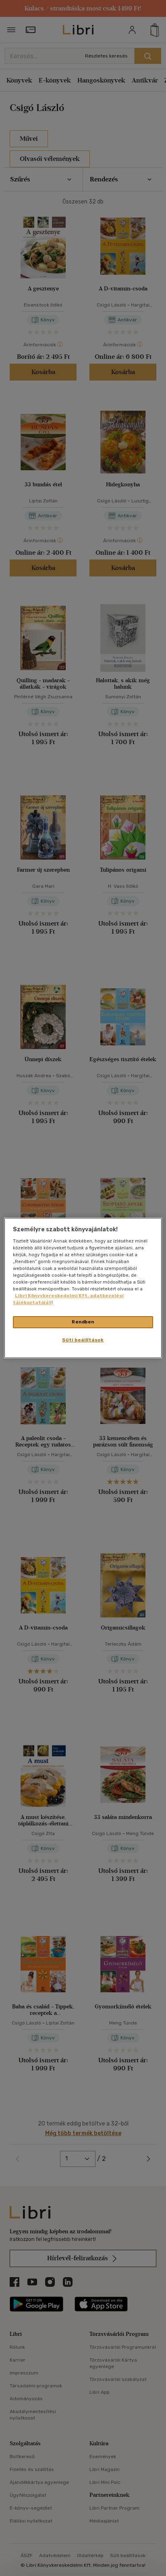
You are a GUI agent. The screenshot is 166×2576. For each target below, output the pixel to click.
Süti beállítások (83, 1340)
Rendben (83, 1322)
